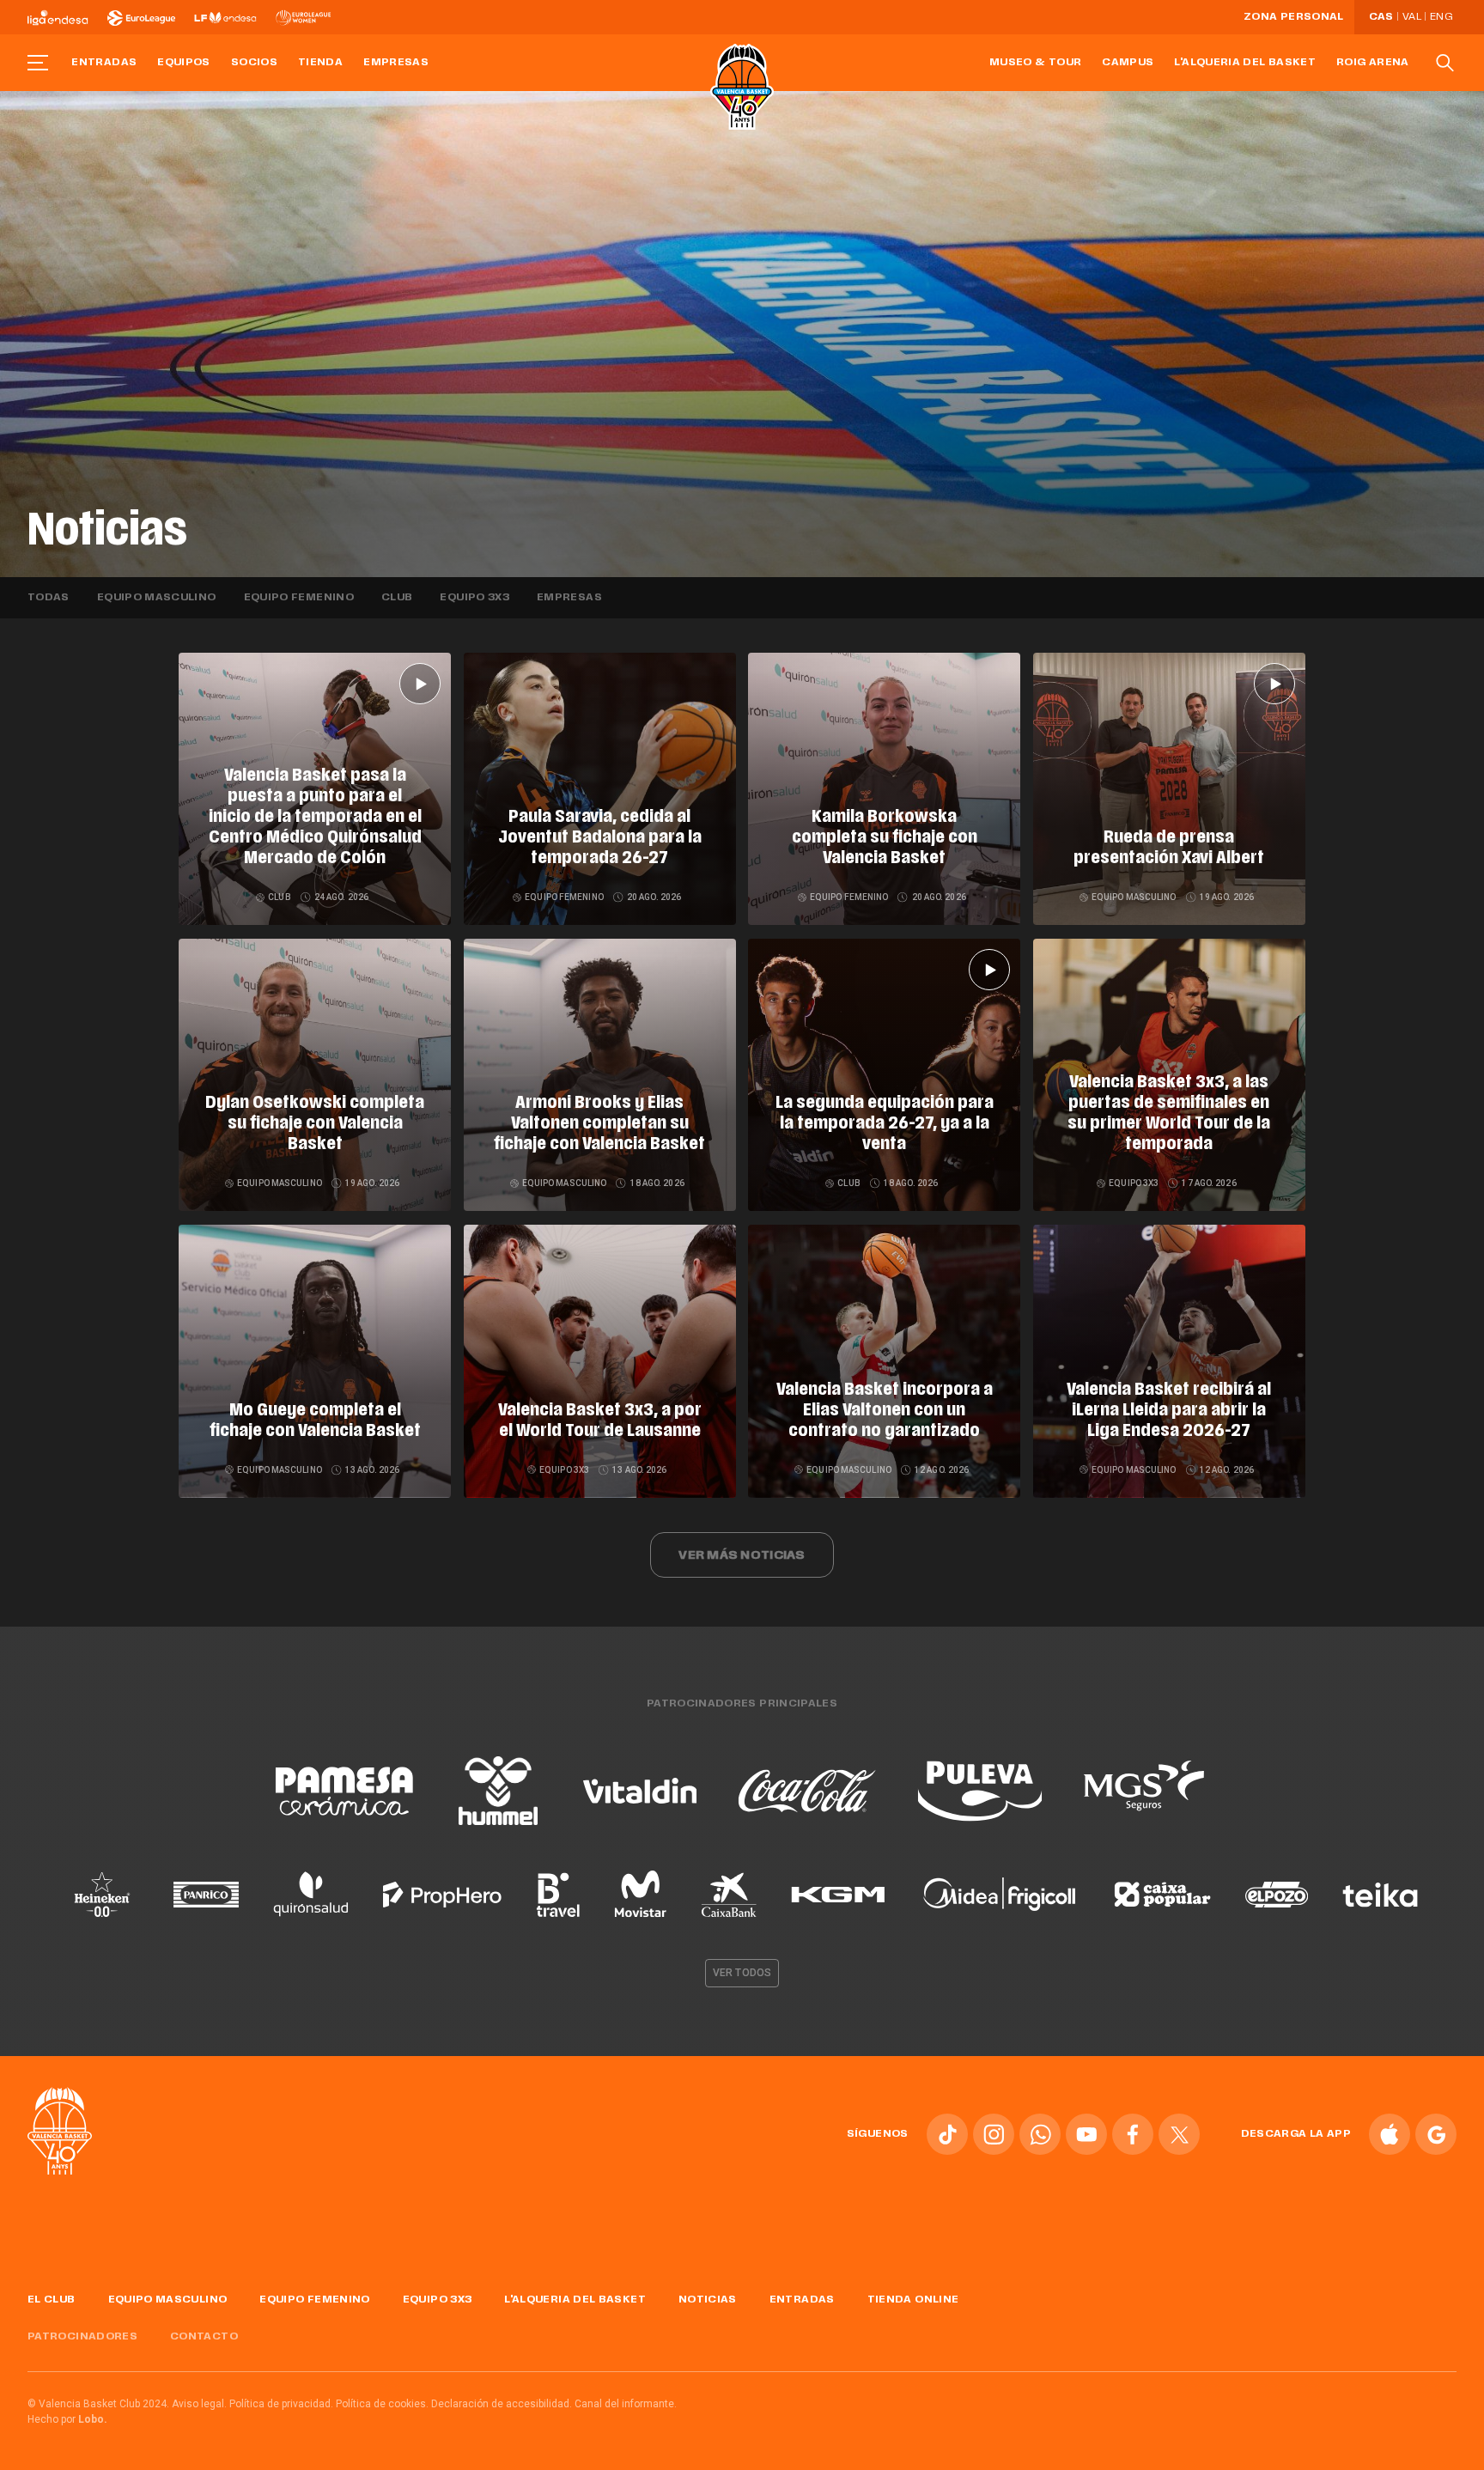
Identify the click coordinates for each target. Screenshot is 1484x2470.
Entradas (104, 63)
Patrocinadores (82, 2337)
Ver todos (742, 1973)
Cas (1381, 17)
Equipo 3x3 (474, 598)
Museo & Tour (1035, 63)
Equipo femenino (299, 598)
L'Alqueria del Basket (1245, 63)
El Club (52, 2300)
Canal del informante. (626, 2404)
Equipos (184, 63)
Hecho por (67, 2419)
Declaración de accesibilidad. (502, 2404)
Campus (1128, 63)
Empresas (396, 63)
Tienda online (913, 2300)
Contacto (204, 2337)
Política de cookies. (382, 2404)
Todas (49, 598)
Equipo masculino (157, 598)
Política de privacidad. (281, 2404)
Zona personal (1294, 17)
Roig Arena (1373, 63)
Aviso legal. (199, 2404)
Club (397, 598)
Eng (1441, 17)
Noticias (708, 2300)
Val (1412, 17)
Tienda (320, 63)
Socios (254, 63)
